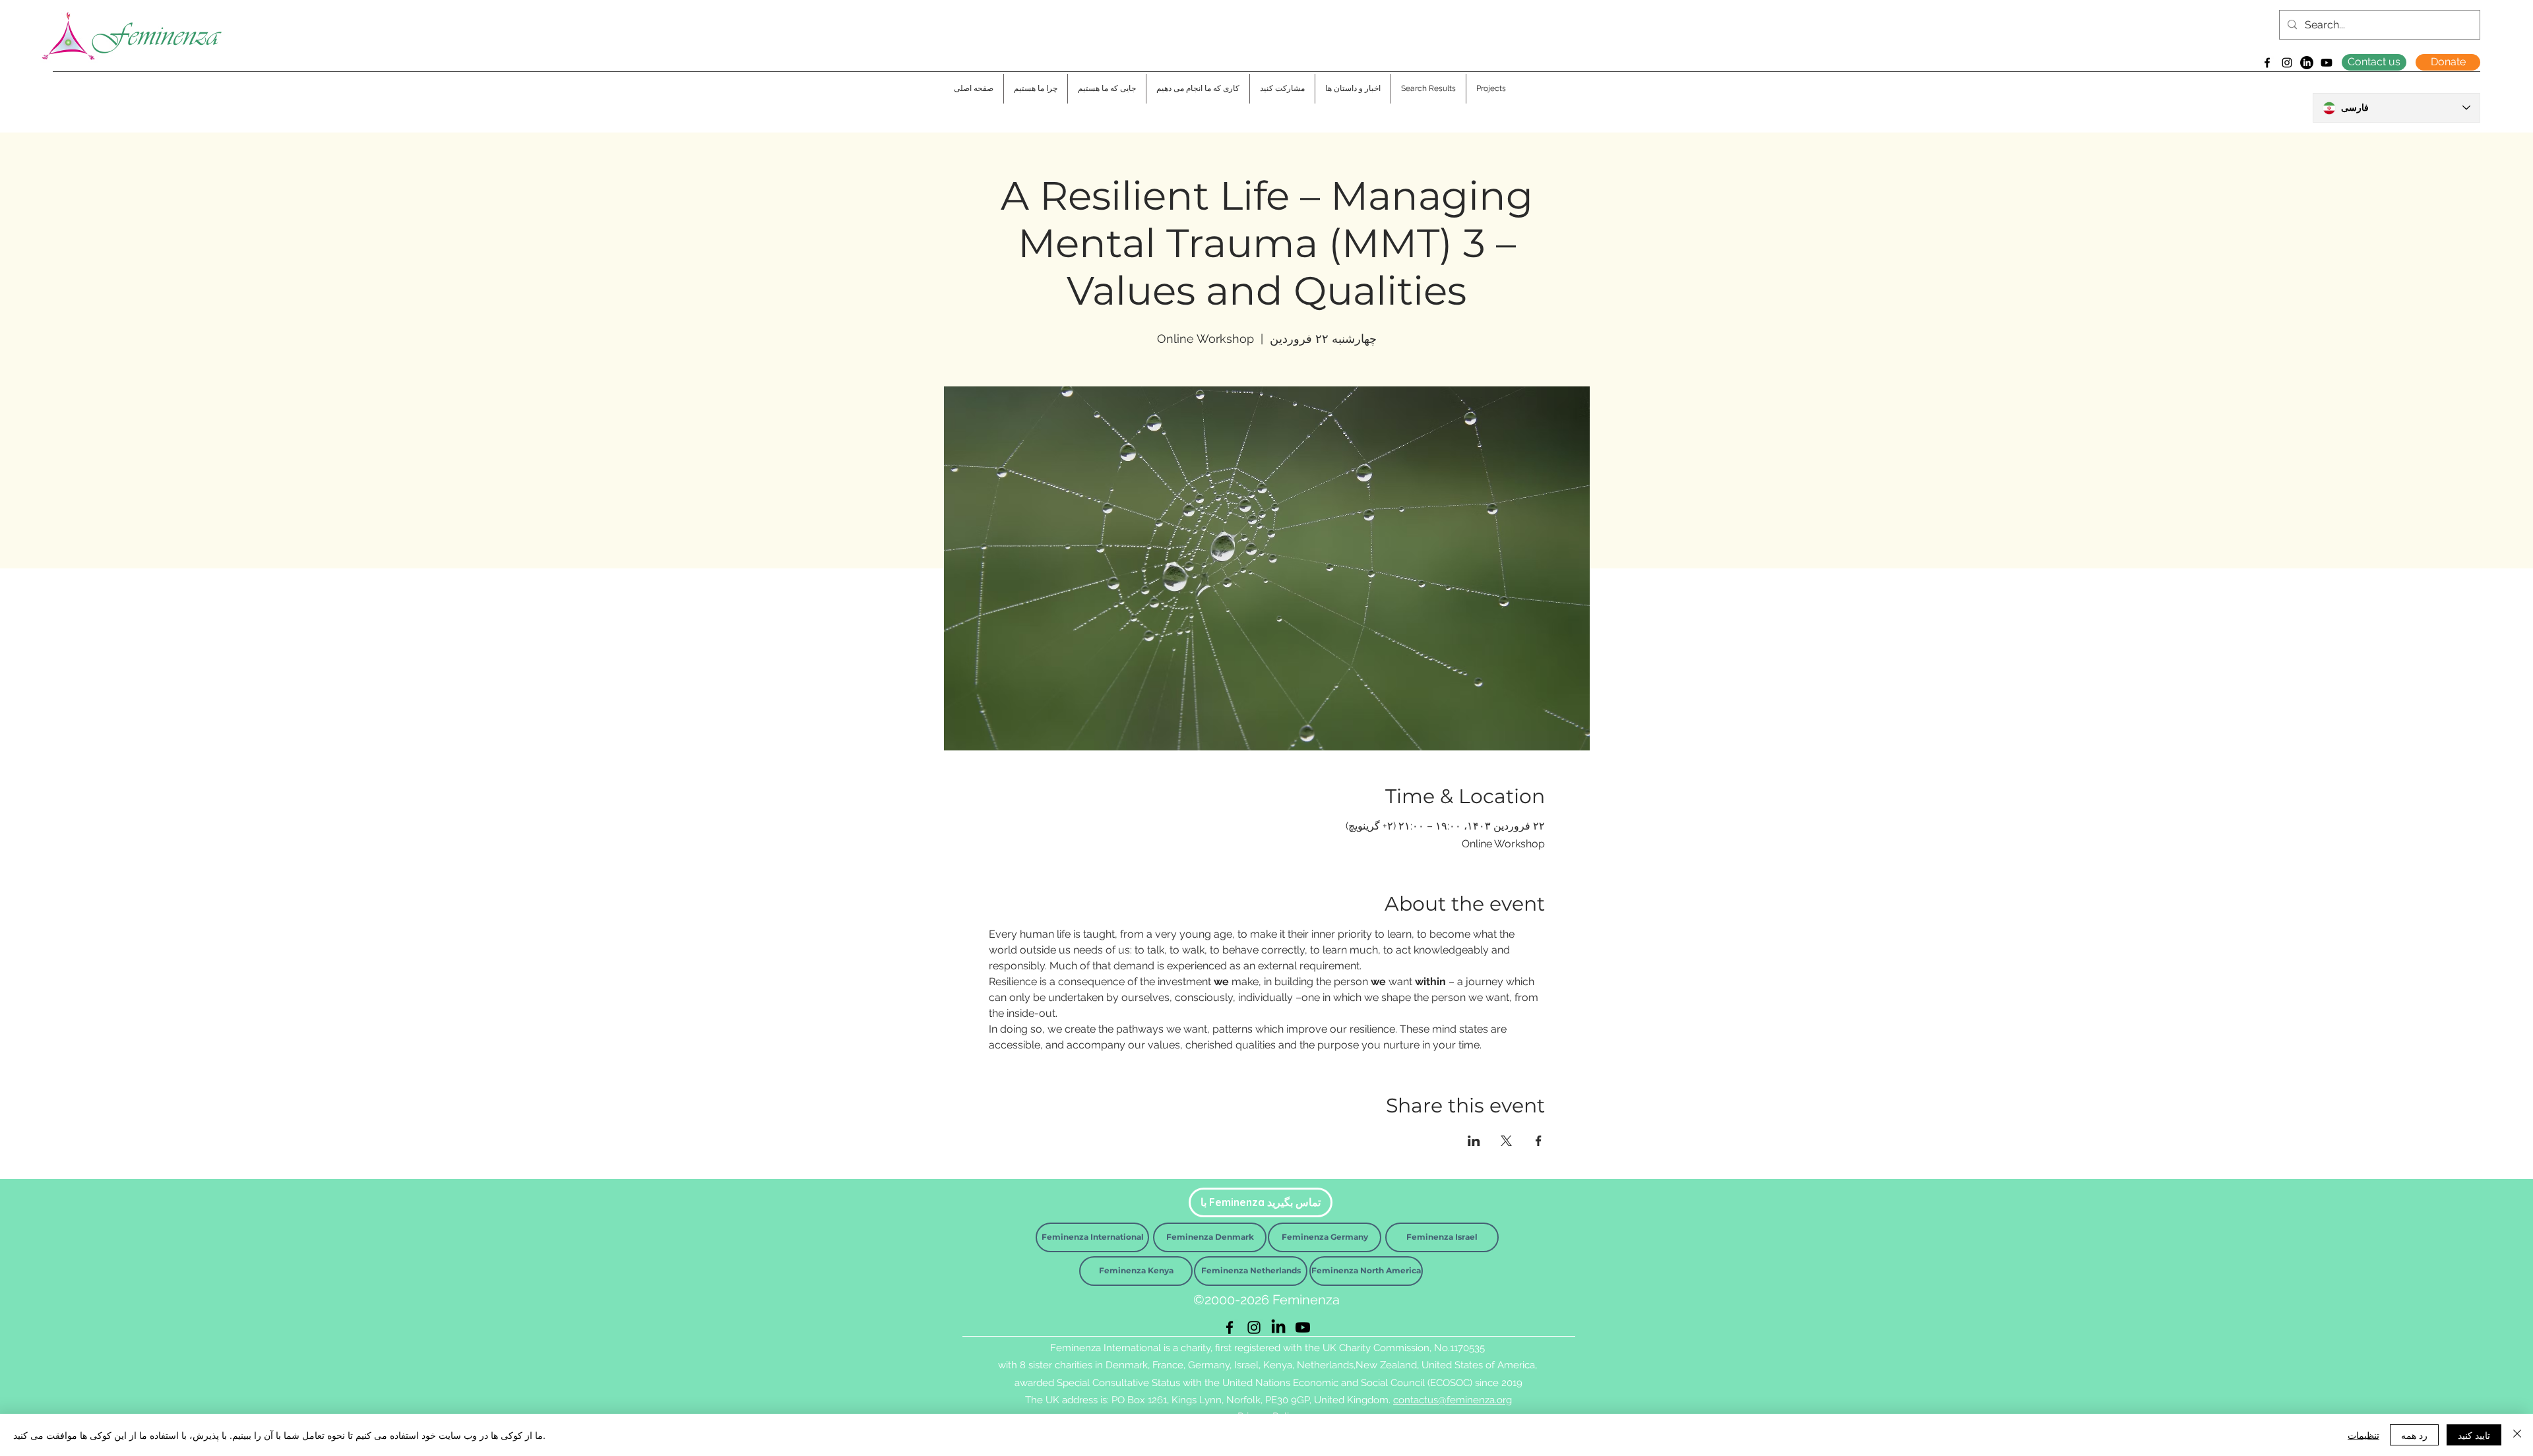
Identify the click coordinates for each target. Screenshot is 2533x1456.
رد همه (2414, 1435)
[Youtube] (2327, 63)
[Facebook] (2267, 63)
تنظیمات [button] (2363, 1435)
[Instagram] (2287, 63)
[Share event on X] (1506, 1141)
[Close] (2517, 1435)
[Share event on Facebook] (1539, 1141)
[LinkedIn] (2307, 63)
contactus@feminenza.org (1453, 1400)
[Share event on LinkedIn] (1474, 1141)
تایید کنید (2474, 1435)
